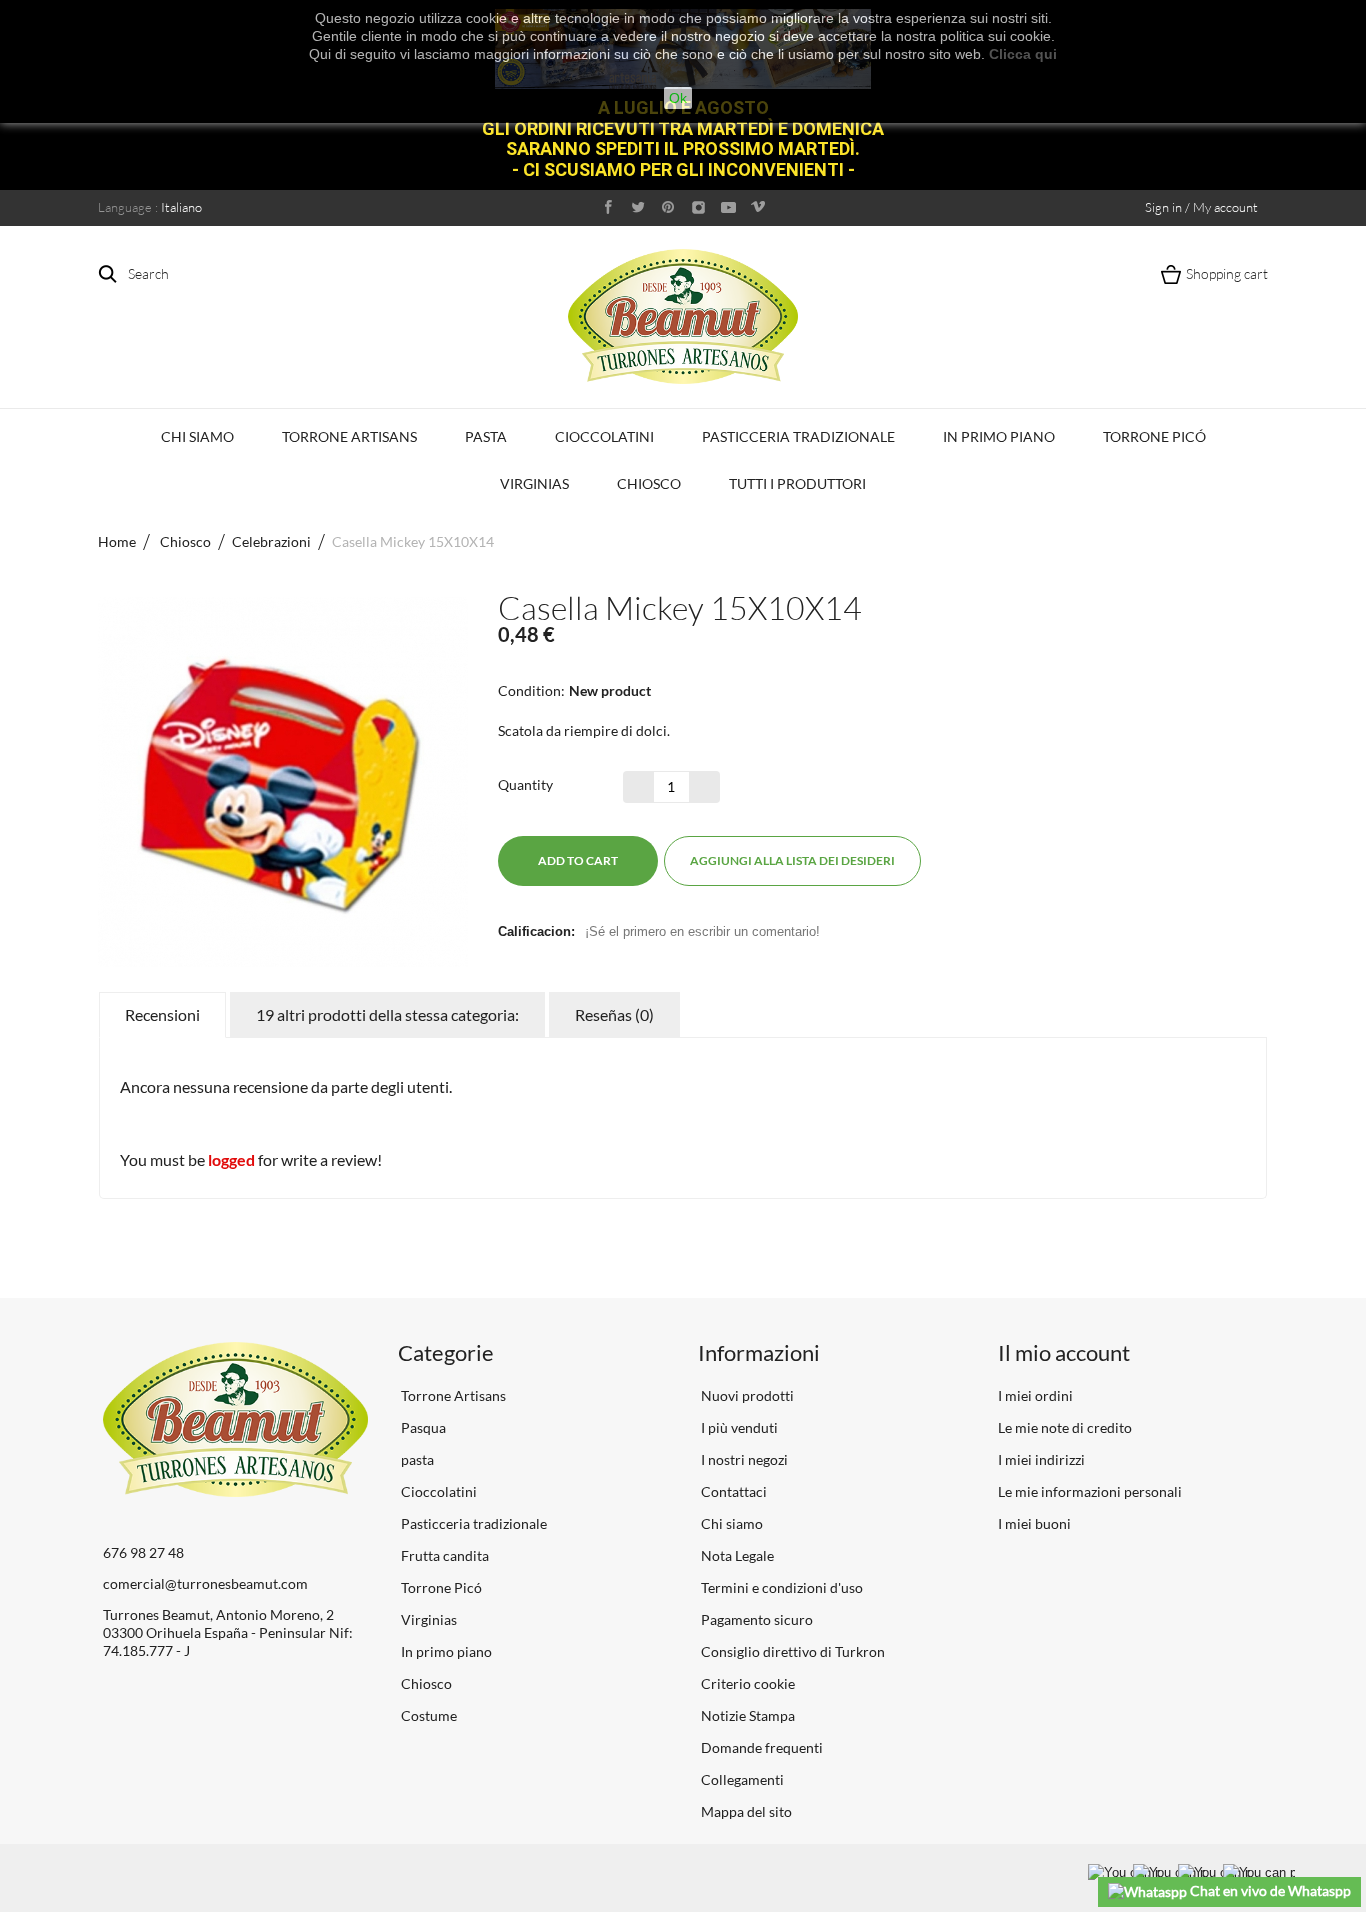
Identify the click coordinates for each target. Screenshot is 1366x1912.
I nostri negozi (743, 1459)
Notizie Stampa (746, 1715)
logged (231, 1159)
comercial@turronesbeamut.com (205, 1583)
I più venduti (738, 1427)
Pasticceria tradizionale (798, 436)
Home (117, 541)
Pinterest (1006, 861)
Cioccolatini (604, 436)
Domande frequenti (760, 1747)
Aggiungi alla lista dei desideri (792, 860)
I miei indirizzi (1041, 1459)
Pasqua (422, 1427)
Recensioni (162, 1014)
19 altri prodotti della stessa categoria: (387, 1014)
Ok (678, 98)
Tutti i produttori (797, 483)
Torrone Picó (1154, 436)
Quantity (525, 784)
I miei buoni (1034, 1523)
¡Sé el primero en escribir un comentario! (702, 931)
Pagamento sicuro (755, 1619)
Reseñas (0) (614, 1014)
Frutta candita (443, 1555)
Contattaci (732, 1491)
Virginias (534, 483)
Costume (427, 1715)
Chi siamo (197, 436)
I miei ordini (1035, 1395)
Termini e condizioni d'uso (780, 1587)
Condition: (531, 690)
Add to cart (578, 860)
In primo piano (999, 436)
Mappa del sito (745, 1811)
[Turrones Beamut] (683, 316)
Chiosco (649, 483)
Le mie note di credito (1065, 1427)
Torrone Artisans (349, 436)
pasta (486, 436)
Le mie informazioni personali (1090, 1491)
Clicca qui (1023, 54)
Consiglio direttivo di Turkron (791, 1651)
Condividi (970, 861)
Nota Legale (736, 1555)
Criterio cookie (746, 1683)
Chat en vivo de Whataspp (1269, 1890)
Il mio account (1064, 1352)
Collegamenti (741, 1779)
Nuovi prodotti (746, 1395)
